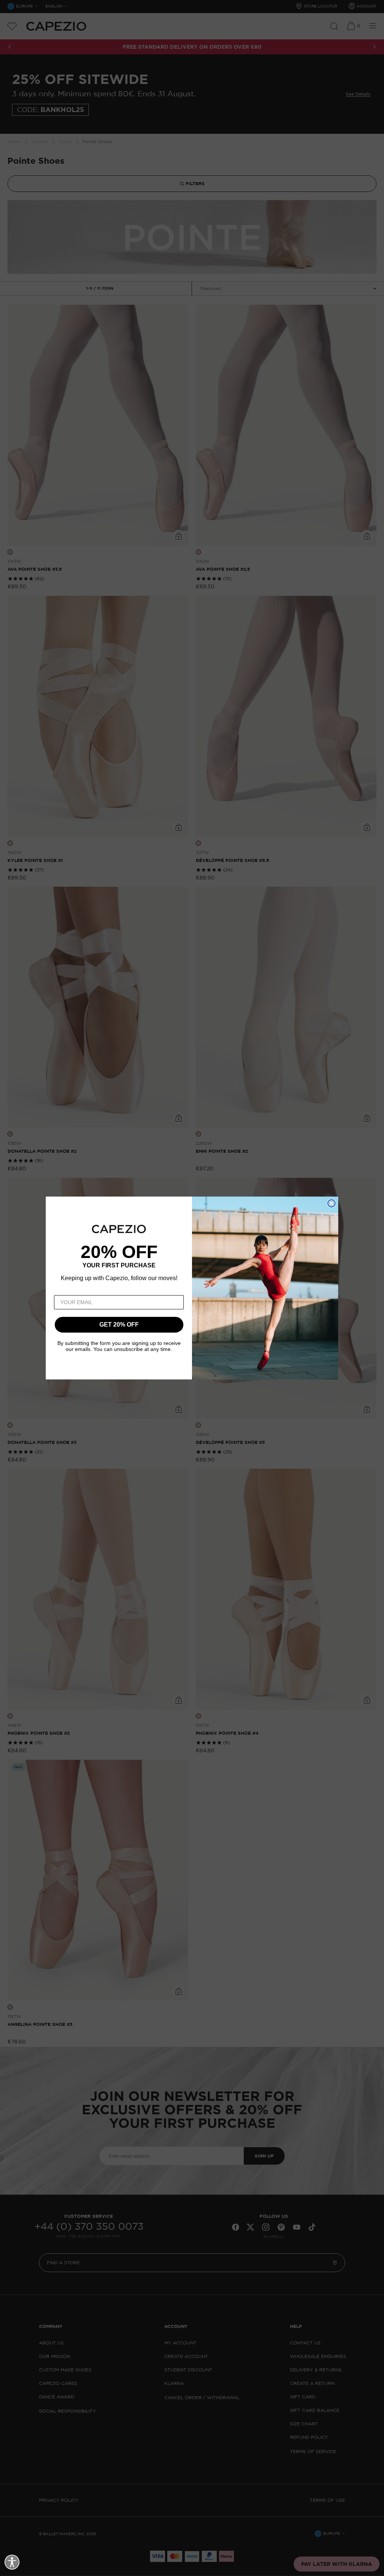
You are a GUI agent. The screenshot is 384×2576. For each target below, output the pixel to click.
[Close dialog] (331, 1203)
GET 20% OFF (119, 1325)
